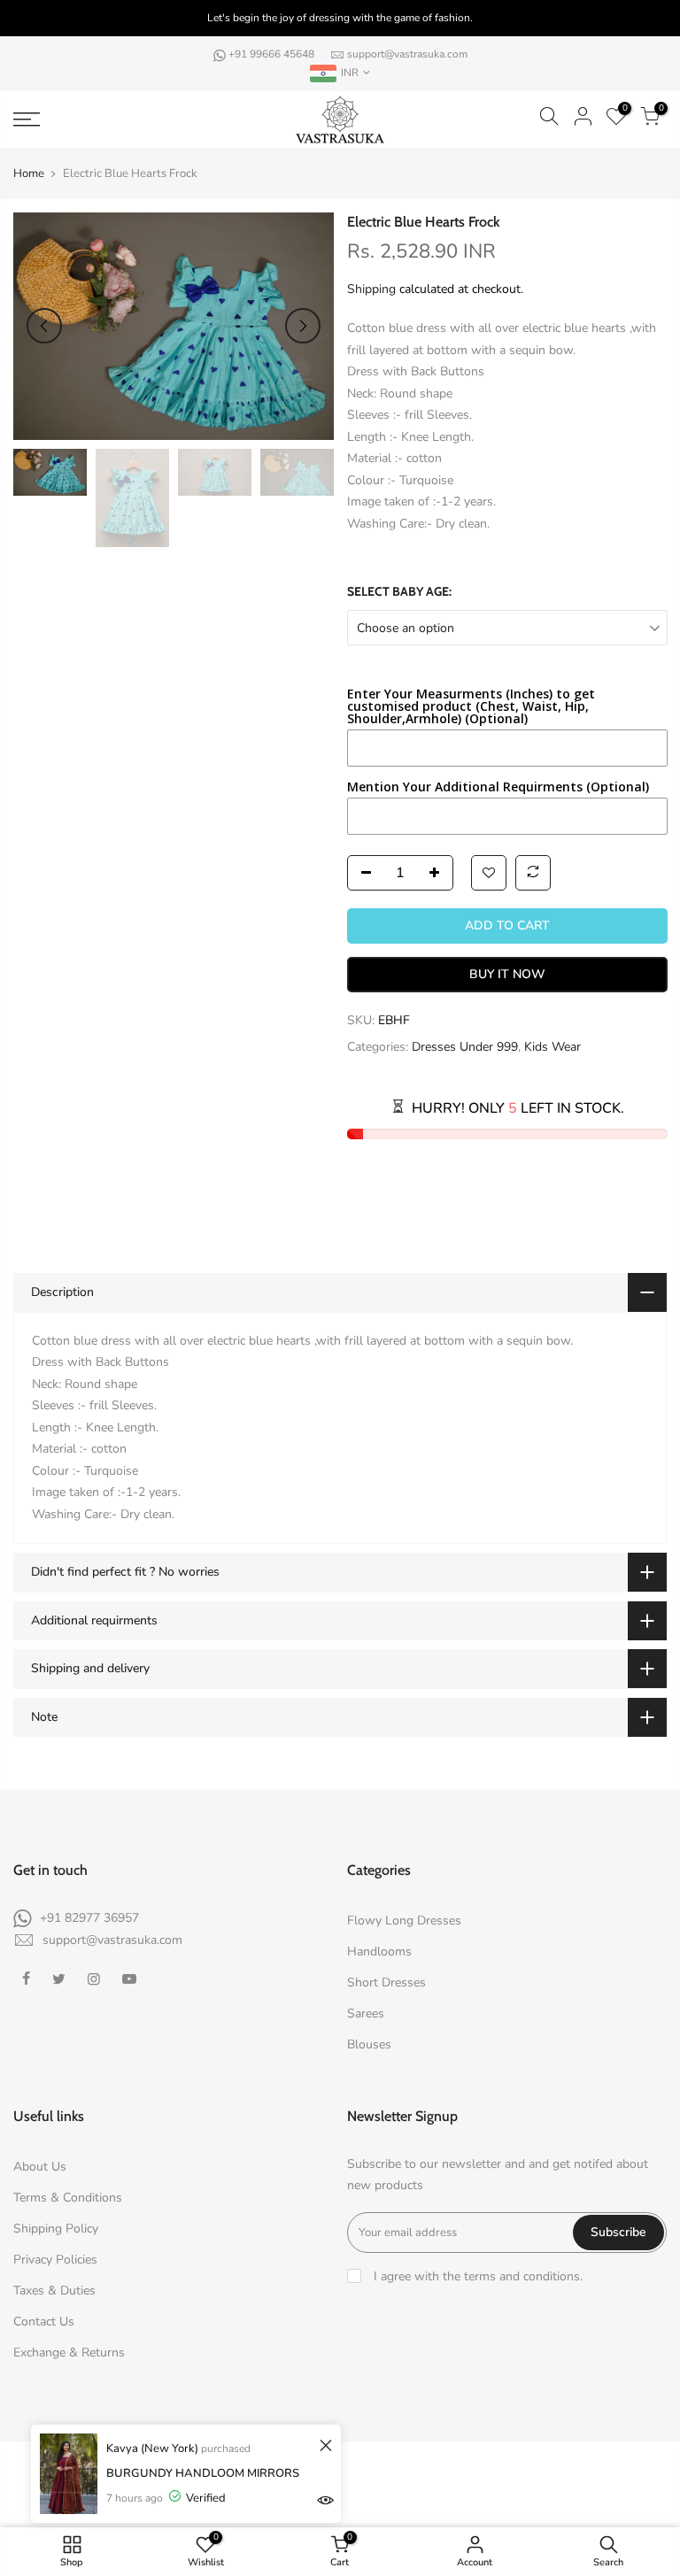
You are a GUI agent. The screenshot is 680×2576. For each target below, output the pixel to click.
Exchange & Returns (69, 2352)
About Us (40, 2167)
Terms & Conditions (68, 2198)
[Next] (303, 326)
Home (29, 174)
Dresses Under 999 (465, 1047)
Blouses (369, 2044)
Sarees (366, 2013)
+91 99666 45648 (273, 54)
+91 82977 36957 (89, 1918)
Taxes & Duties (54, 2291)
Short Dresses (386, 1982)
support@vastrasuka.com (407, 54)
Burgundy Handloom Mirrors (203, 2473)
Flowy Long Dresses (404, 1920)
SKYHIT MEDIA (499, 2468)
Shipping (371, 289)
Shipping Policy (56, 2229)
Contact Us (44, 2321)
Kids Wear (552, 1047)
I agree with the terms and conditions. (476, 2276)
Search (349, 2500)
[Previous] (44, 326)
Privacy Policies (55, 2260)
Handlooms (379, 1951)
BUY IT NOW (506, 974)
